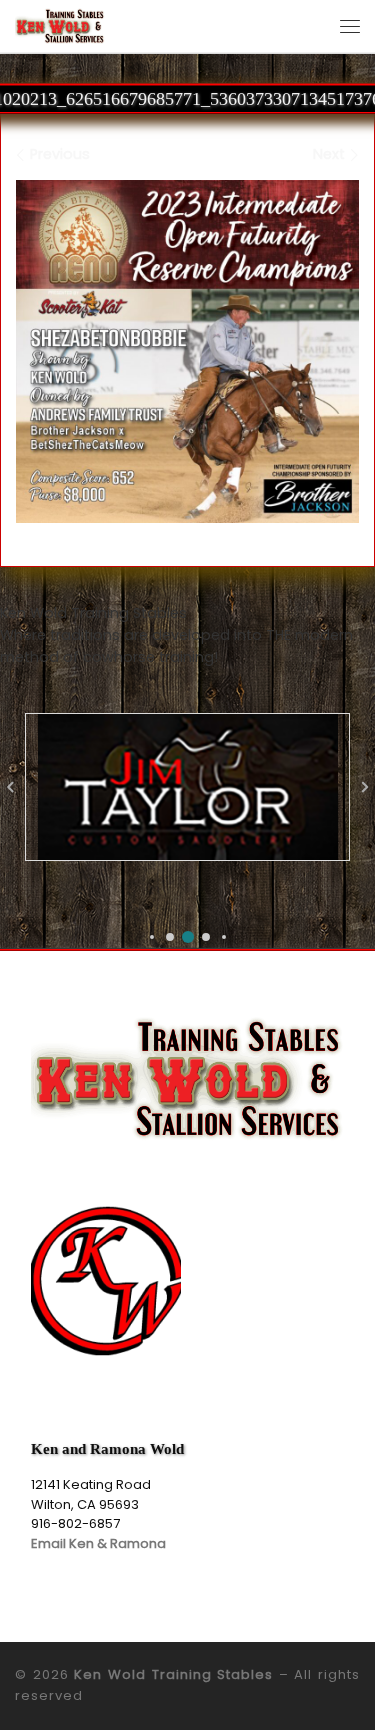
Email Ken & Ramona (98, 1543)
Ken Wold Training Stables (173, 1674)
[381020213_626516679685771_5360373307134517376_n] (187, 351)
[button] (152, 937)
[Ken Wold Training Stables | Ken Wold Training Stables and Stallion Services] (60, 24)
